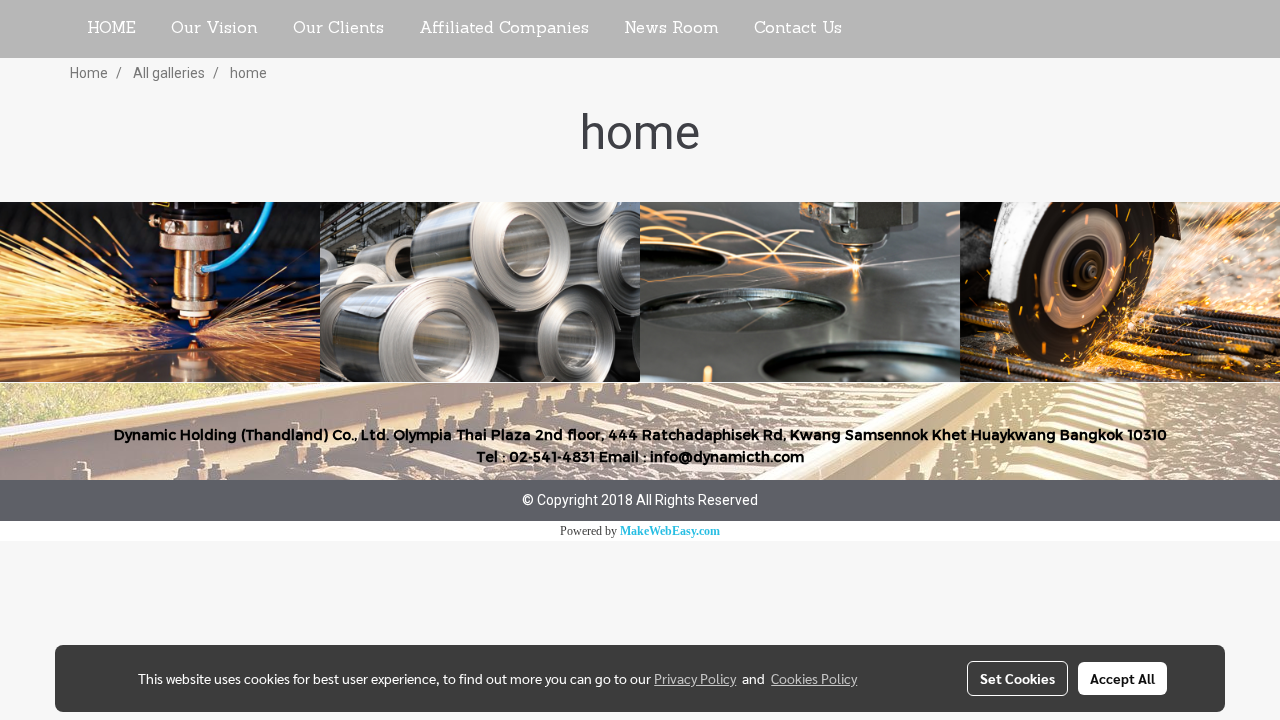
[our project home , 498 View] (1120, 292)
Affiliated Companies (504, 29)
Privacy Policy (695, 678)
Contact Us (798, 29)
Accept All (1122, 678)
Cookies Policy (814, 678)
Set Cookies (1017, 678)
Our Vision (214, 29)
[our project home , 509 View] (480, 292)
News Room (671, 29)
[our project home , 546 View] (160, 292)
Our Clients (338, 29)
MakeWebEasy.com (670, 531)
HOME (111, 29)
